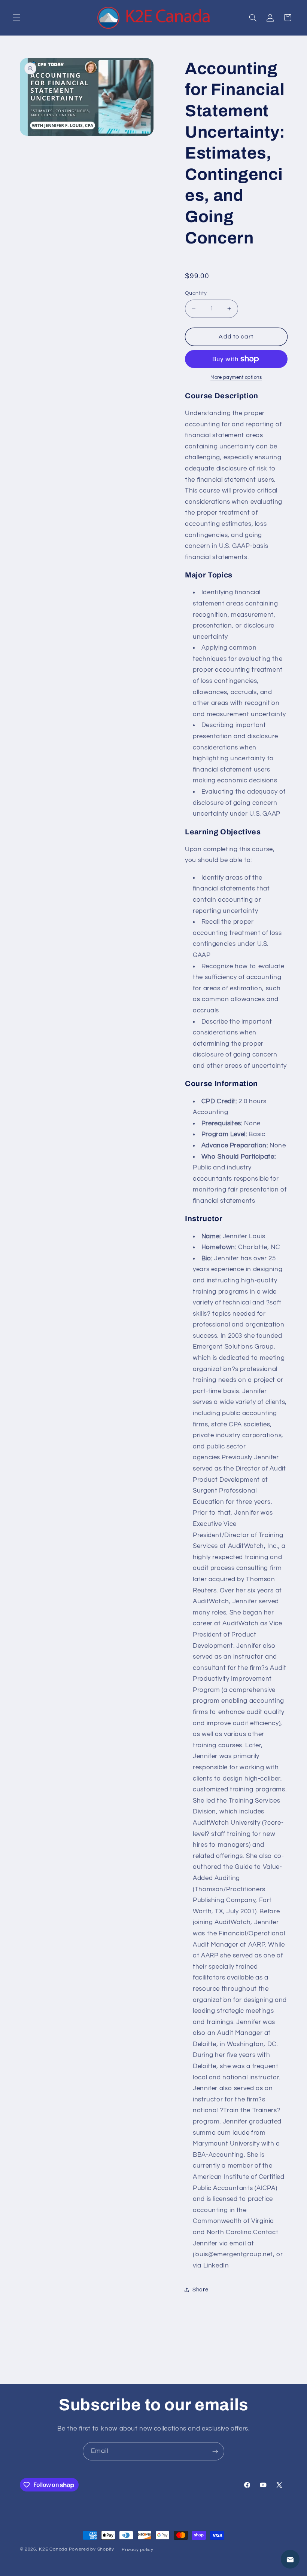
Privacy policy (137, 2550)
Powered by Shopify (92, 2549)
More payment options (236, 378)
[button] (16, 18)
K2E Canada (53, 2549)
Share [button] (200, 2290)
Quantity (196, 293)
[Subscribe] (215, 2451)
